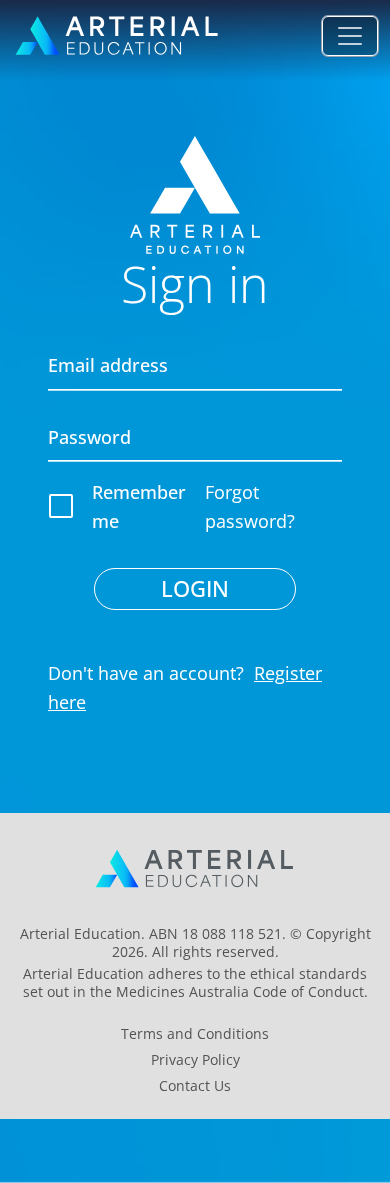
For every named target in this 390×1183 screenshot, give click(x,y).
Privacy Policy (195, 1060)
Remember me (139, 506)
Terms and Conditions (195, 1034)
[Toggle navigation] (350, 36)
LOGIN (195, 588)
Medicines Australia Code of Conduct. (242, 991)
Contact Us (195, 1086)
